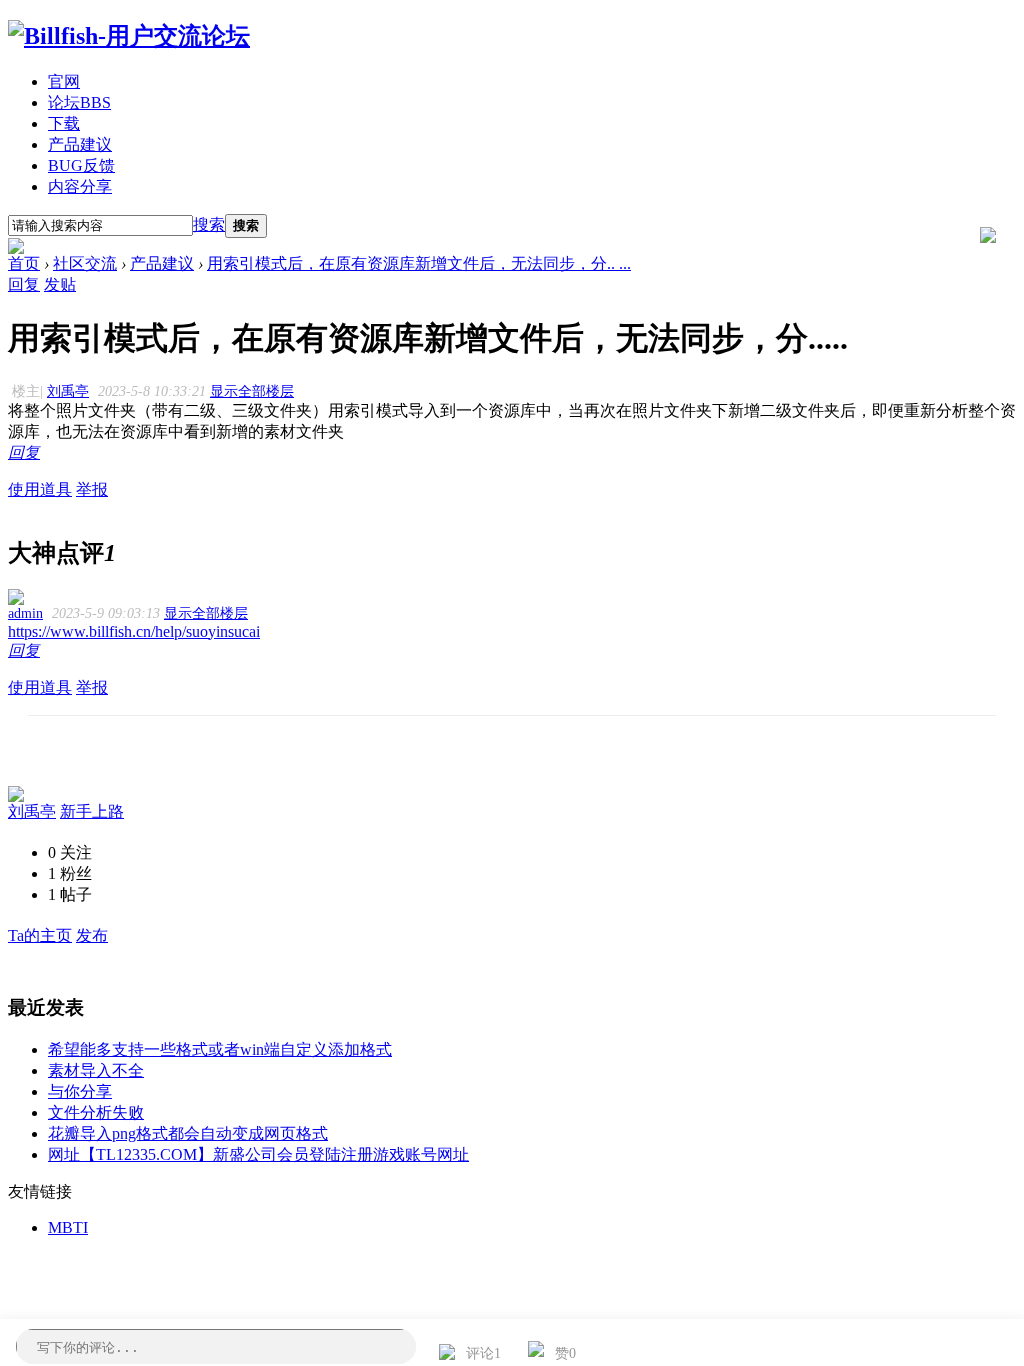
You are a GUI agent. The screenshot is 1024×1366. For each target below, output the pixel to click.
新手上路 (92, 811)
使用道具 (40, 489)
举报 (92, 489)
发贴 (60, 284)
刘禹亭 (68, 391)
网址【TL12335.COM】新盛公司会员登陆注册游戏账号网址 (258, 1154)
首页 (24, 263)
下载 (64, 123)
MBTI (68, 1227)
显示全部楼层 (252, 391)
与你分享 (80, 1091)
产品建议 (80, 144)
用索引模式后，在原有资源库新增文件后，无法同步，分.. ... (419, 263)
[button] (468, 1355)
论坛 (79, 102)
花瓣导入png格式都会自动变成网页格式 (188, 1133)
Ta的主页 (40, 935)
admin (25, 613)
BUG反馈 (81, 165)
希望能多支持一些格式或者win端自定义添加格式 (220, 1049)
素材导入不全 (96, 1070)
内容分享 (80, 186)
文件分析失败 (96, 1112)
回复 (24, 284)
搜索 (209, 224)
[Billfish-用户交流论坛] (129, 36)
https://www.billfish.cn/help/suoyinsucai (134, 631)
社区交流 (85, 263)
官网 (64, 81)
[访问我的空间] (16, 796)
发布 (92, 935)
